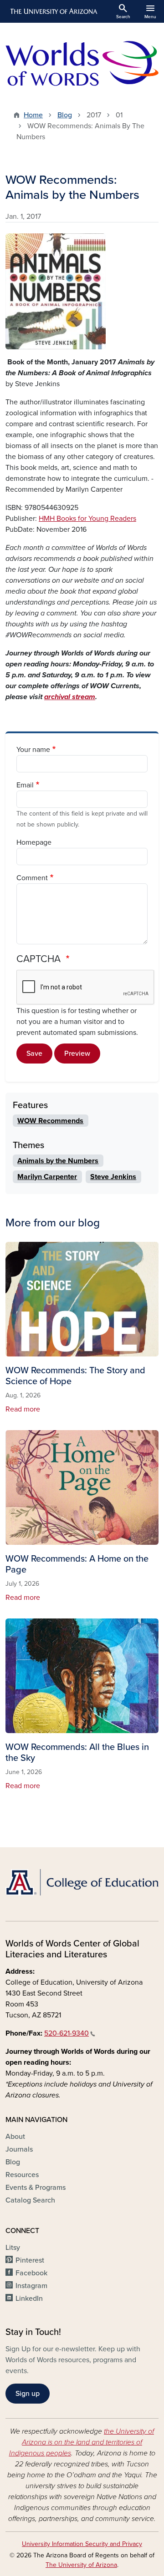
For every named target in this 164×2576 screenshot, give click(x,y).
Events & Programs (36, 2188)
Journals (19, 2149)
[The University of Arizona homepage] (53, 11)
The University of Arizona (81, 2565)
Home (33, 115)
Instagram (31, 2286)
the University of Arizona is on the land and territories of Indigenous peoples (82, 2442)
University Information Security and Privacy (82, 2544)
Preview (77, 1054)
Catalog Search (30, 2200)
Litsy (13, 2248)
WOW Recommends (50, 1121)
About (15, 2137)
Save (34, 1054)
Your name (33, 750)
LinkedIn (29, 2299)
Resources (22, 2175)
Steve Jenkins (113, 1177)
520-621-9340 (67, 2033)
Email (25, 785)
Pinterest (30, 2260)
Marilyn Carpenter (47, 1177)
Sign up (28, 2394)
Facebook (31, 2273)
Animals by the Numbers (58, 1161)
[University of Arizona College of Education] (82, 1882)
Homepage (34, 842)
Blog (65, 115)
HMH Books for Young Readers (87, 519)
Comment (32, 878)
